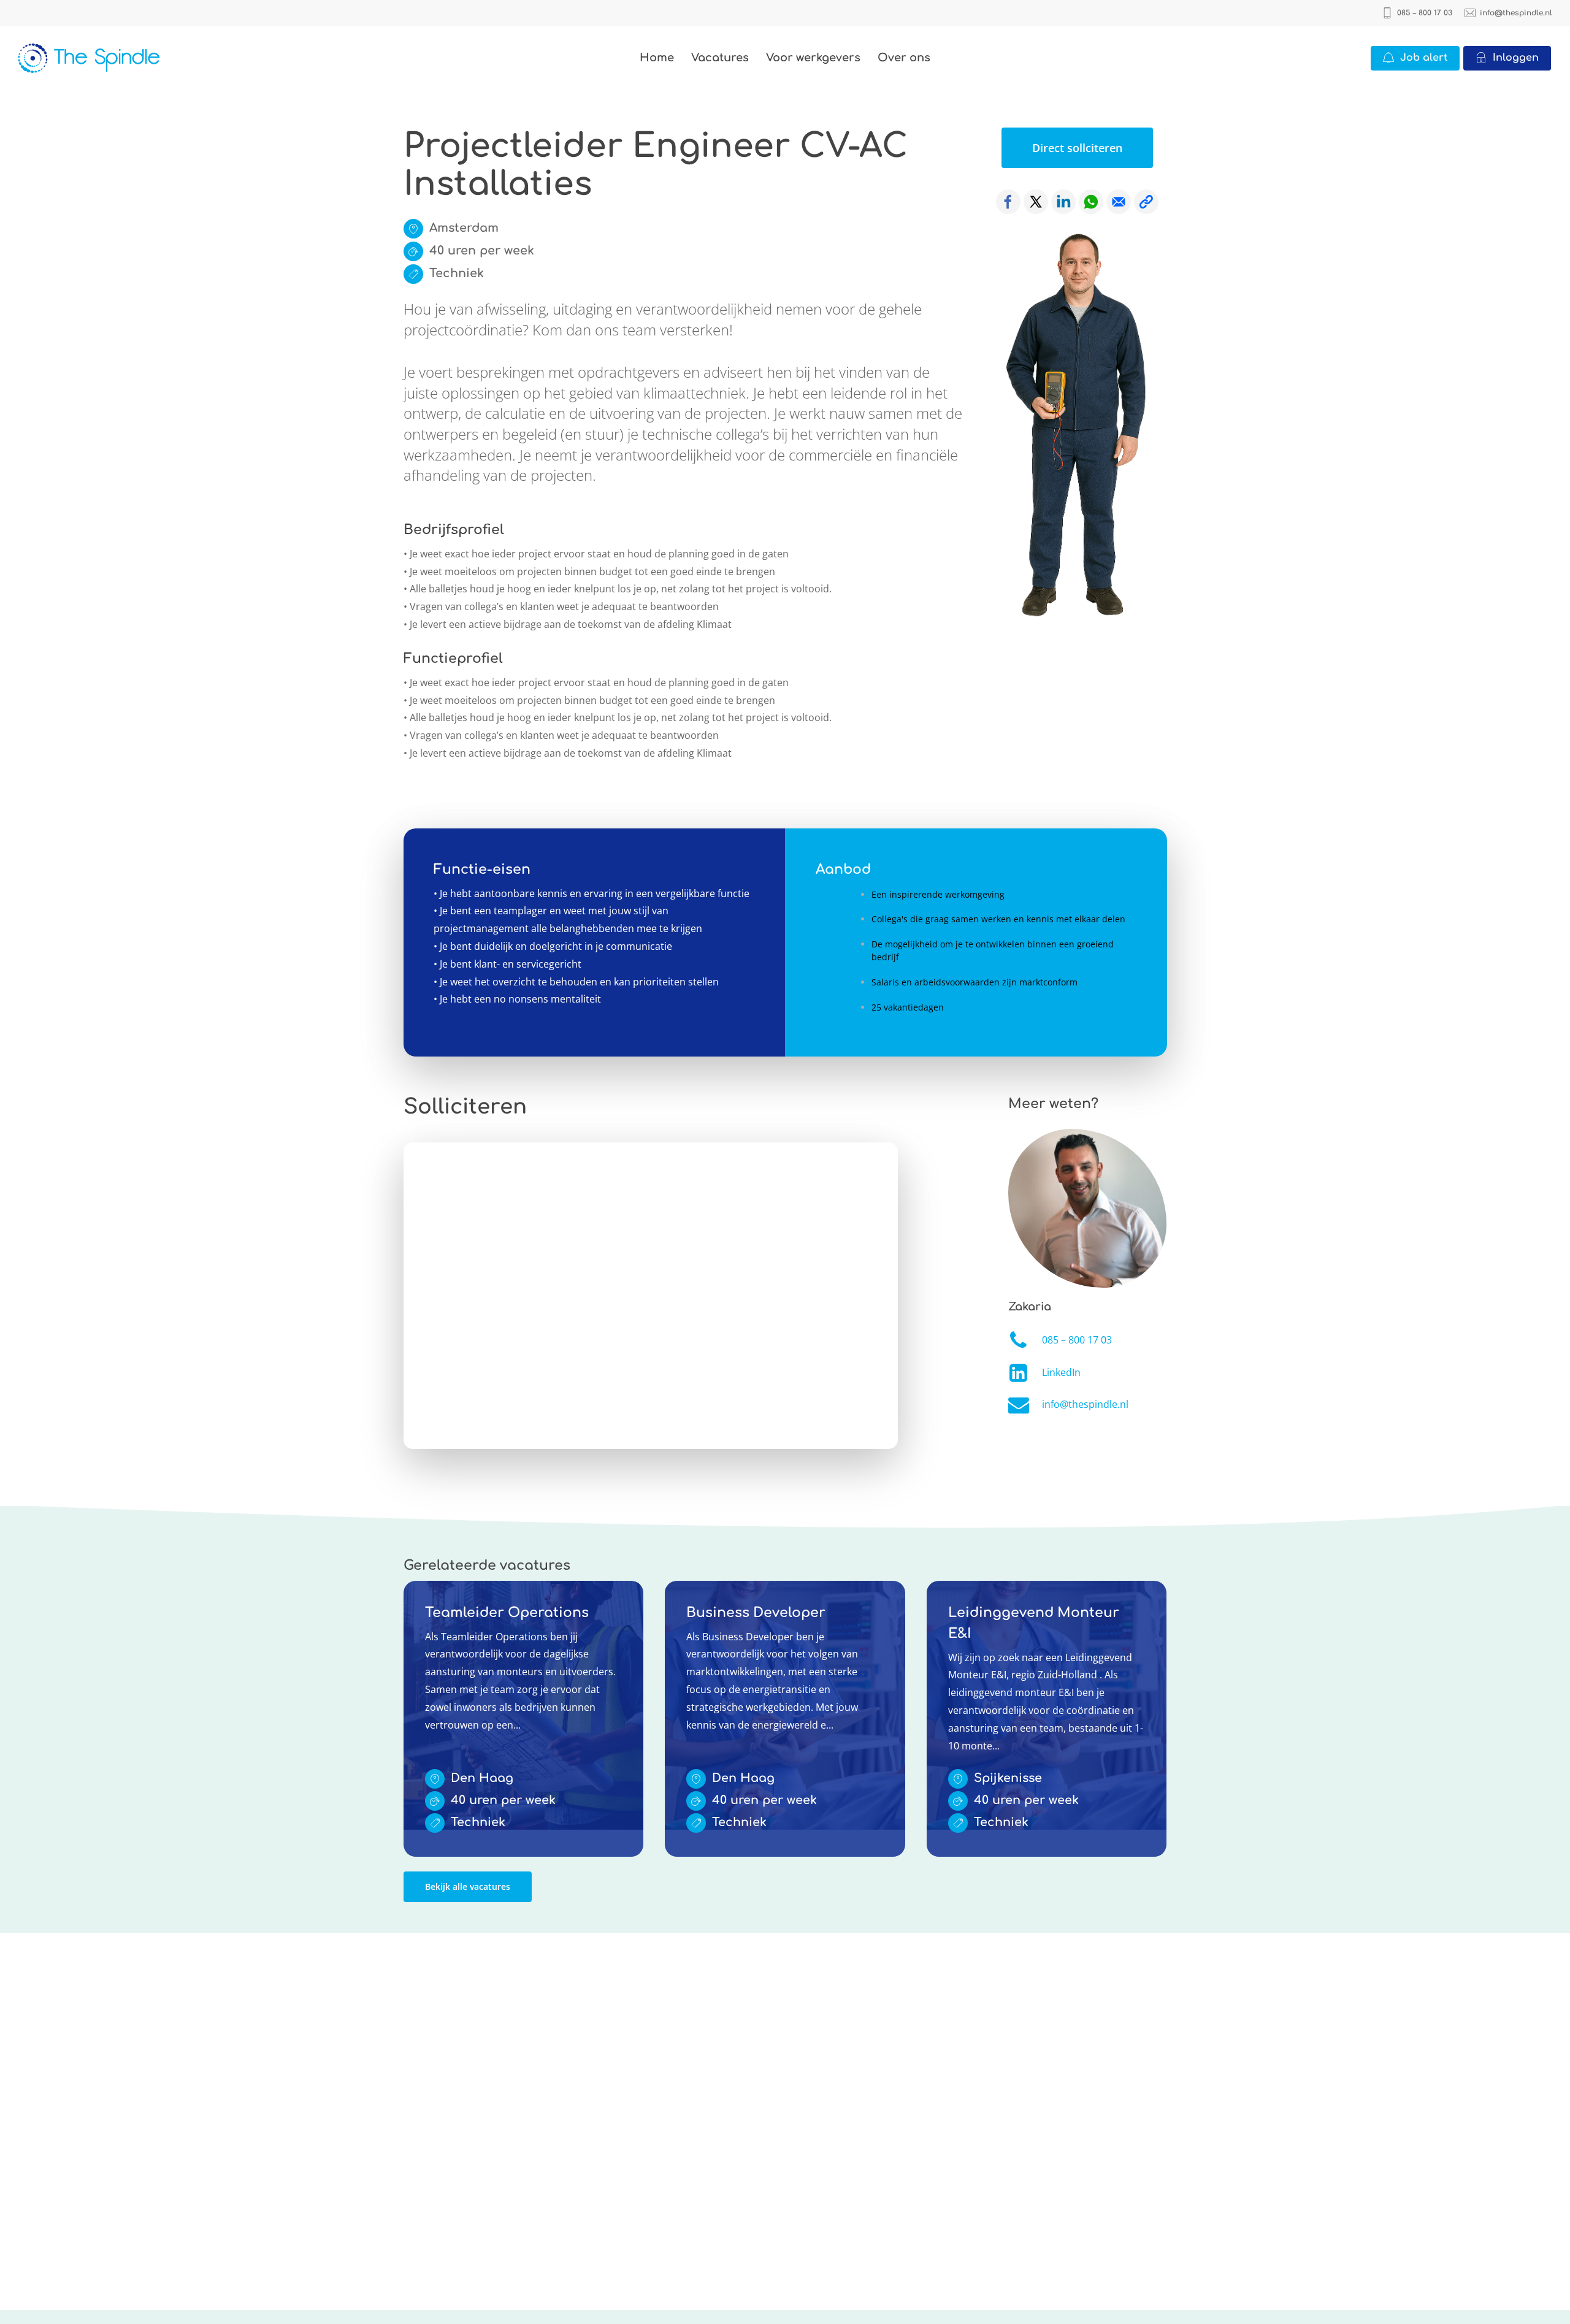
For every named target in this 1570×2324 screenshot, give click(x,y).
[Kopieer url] (1146, 202)
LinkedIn (1061, 1372)
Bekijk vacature (438, 1589)
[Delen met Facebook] (1008, 202)
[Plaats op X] (1036, 202)
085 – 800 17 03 (1077, 1340)
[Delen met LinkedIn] (1063, 202)
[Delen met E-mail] (1119, 202)
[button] (1077, 148)
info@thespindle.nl (1085, 1404)
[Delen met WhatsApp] (1091, 202)
